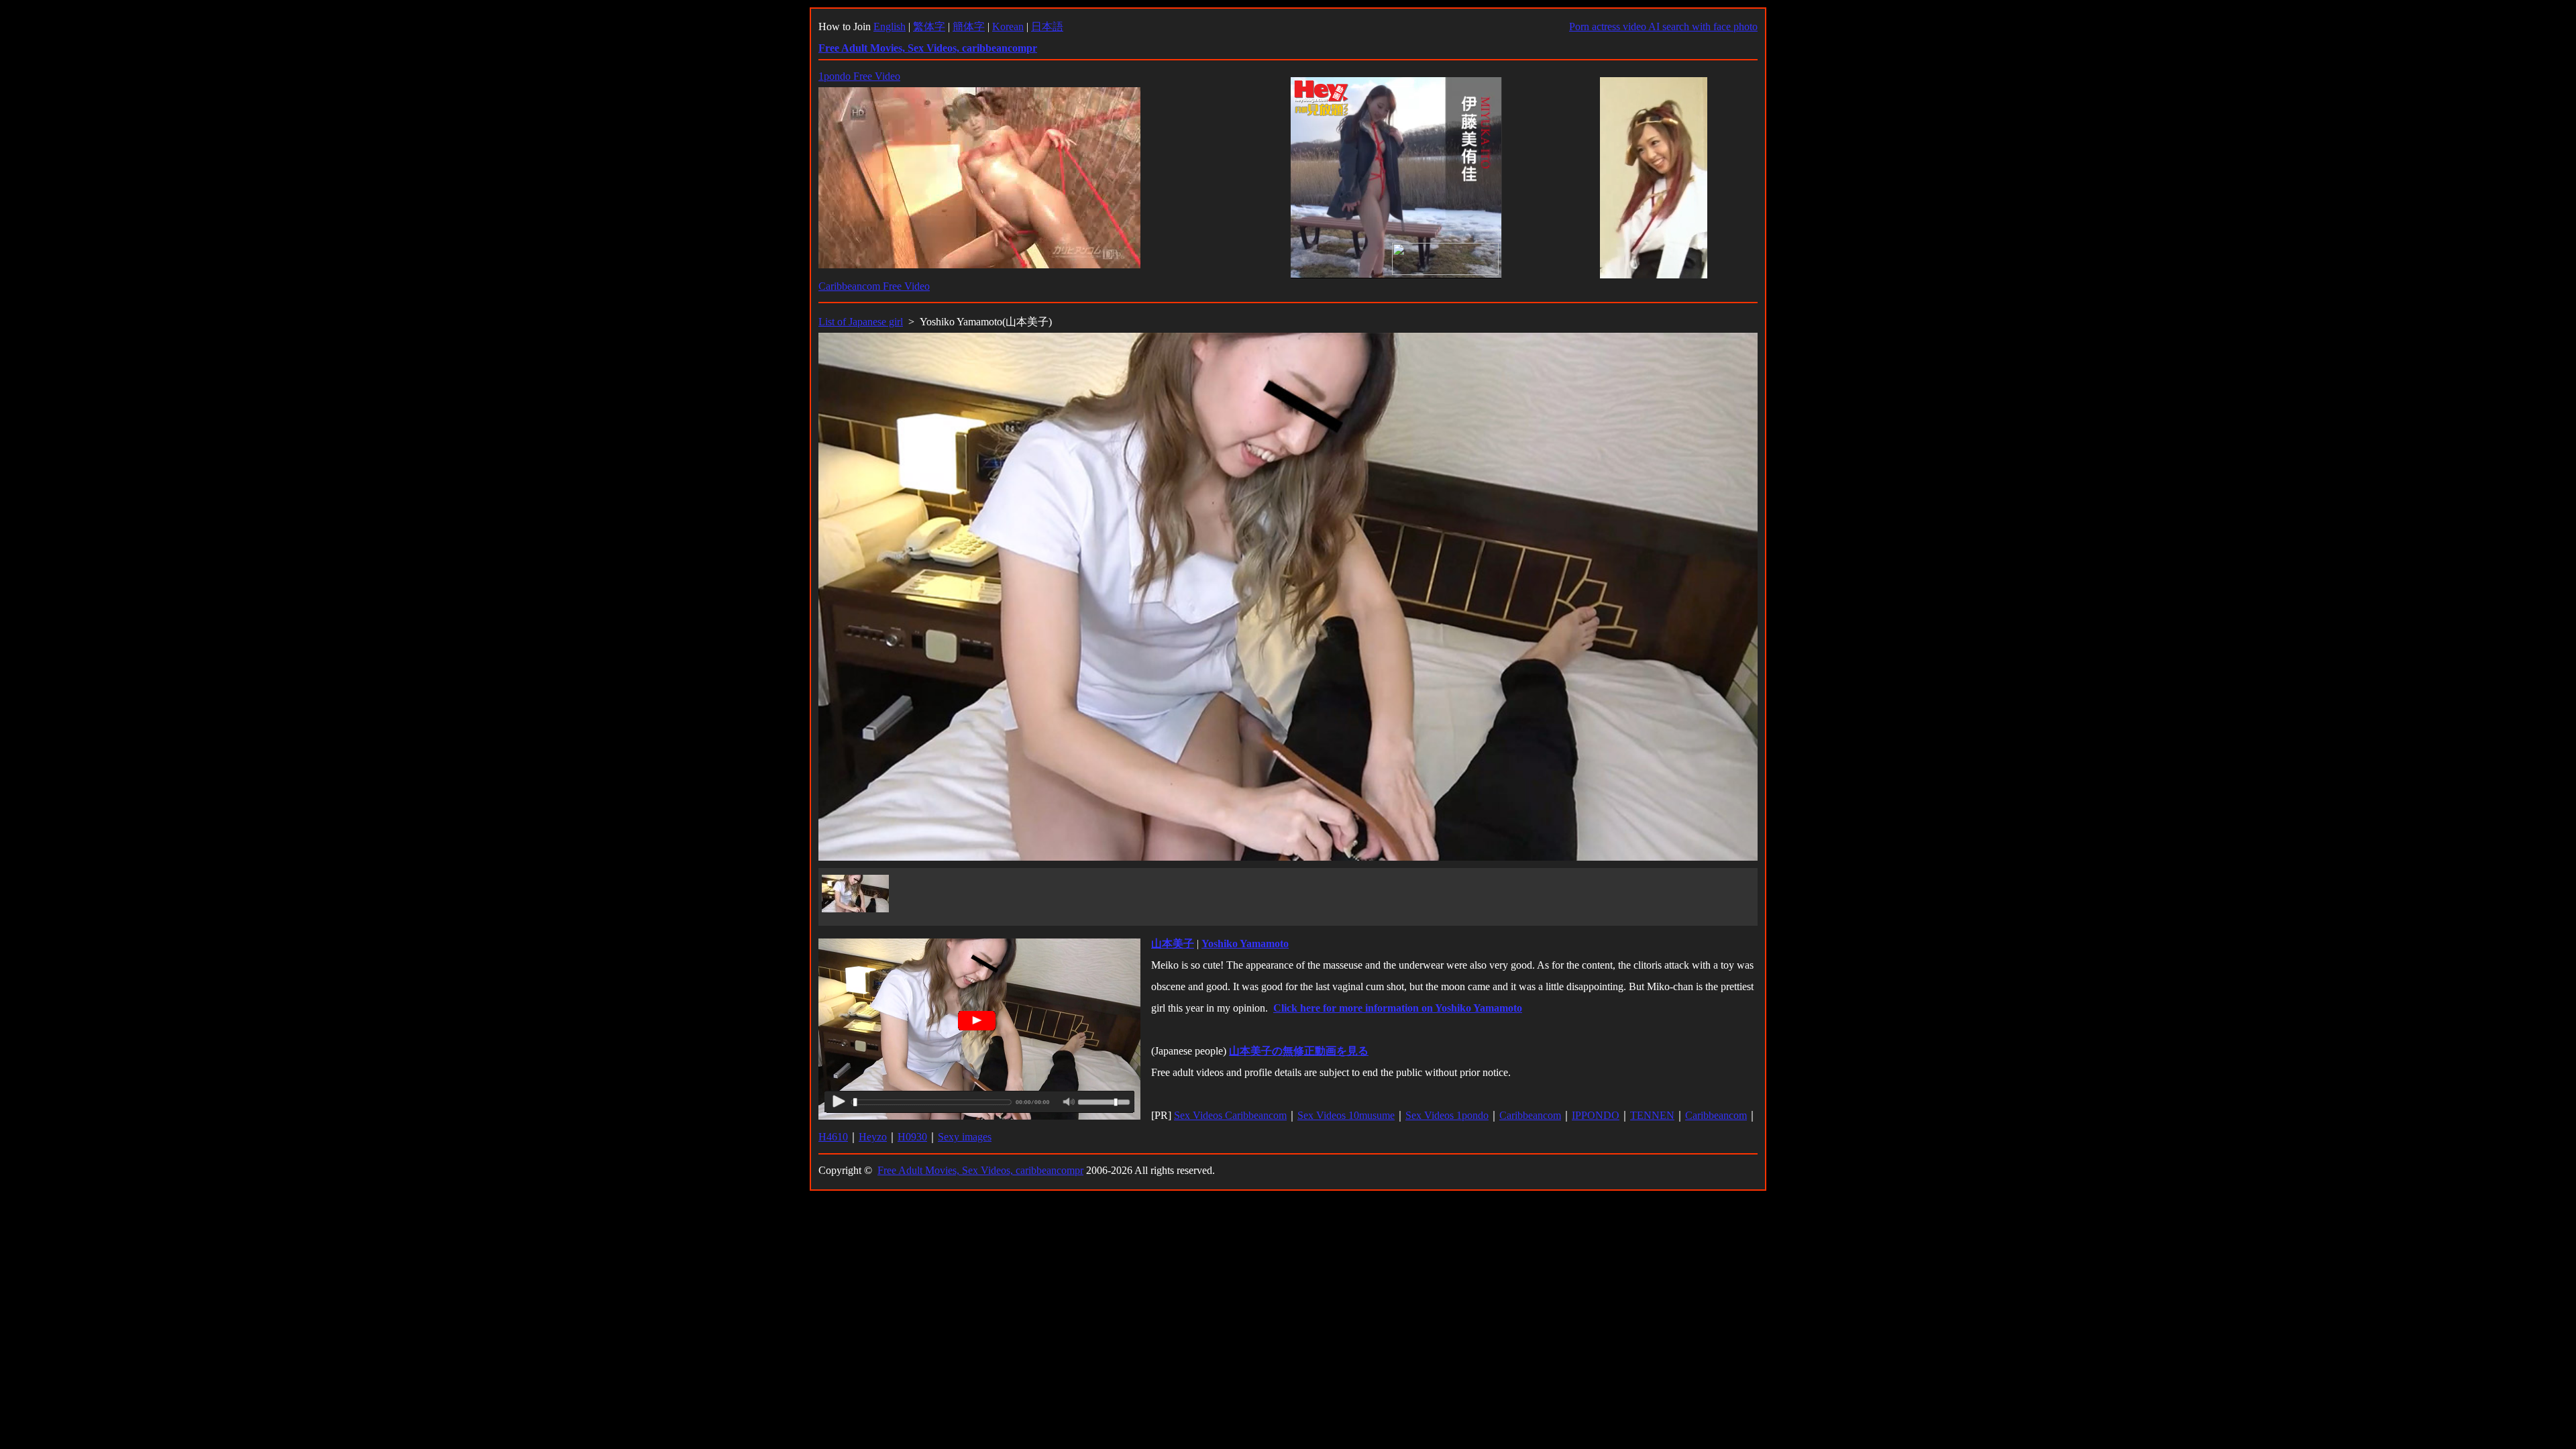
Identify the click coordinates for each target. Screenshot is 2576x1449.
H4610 (833, 1137)
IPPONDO (1596, 1115)
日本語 (1047, 26)
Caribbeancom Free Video (874, 286)
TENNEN (1652, 1115)
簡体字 (969, 26)
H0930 (912, 1137)
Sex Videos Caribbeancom (1230, 1115)
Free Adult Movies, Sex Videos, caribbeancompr (980, 1170)
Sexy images (965, 1137)
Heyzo (873, 1137)
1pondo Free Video (859, 76)
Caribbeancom (1530, 1115)
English (890, 26)
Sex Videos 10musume (1346, 1115)
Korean (1008, 26)
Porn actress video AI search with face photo (1663, 26)
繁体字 (929, 26)
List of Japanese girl (861, 322)
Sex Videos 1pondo (1447, 1115)
